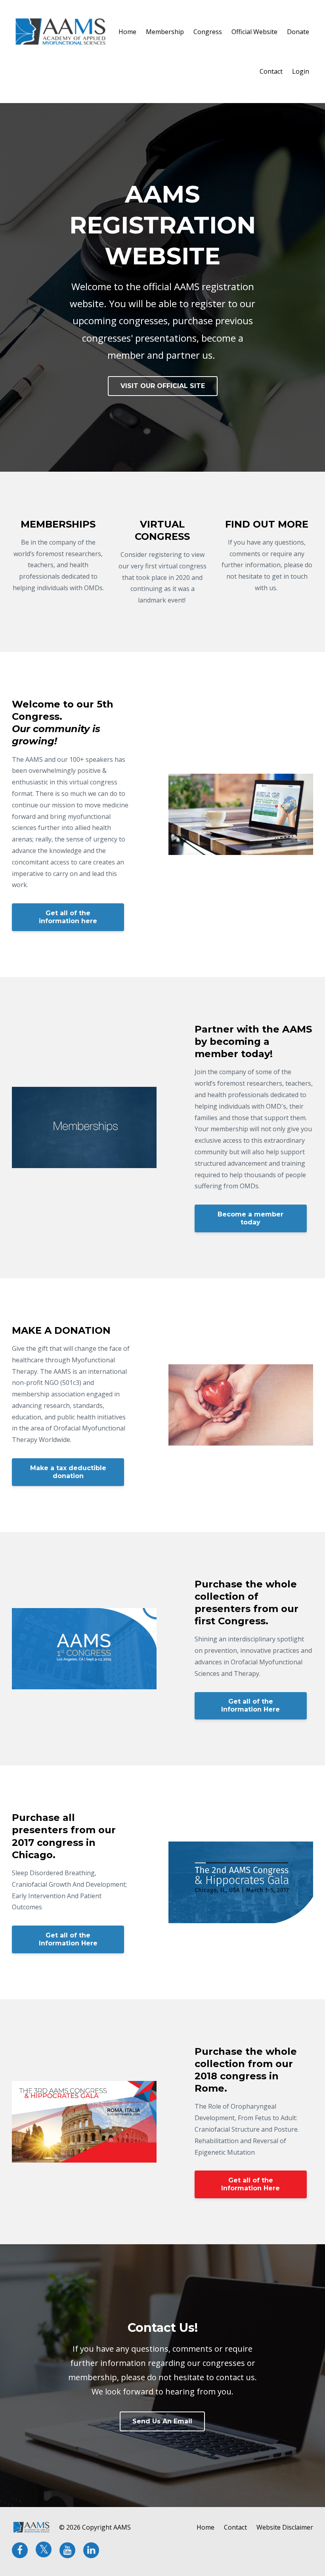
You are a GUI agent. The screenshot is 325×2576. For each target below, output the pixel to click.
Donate (298, 32)
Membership (165, 32)
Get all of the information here (68, 917)
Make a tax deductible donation (68, 1472)
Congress (208, 32)
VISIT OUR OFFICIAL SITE (163, 386)
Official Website (254, 32)
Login (301, 71)
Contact (271, 71)
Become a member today (250, 1218)
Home (127, 32)
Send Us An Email (162, 2421)
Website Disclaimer (285, 2527)
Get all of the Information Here (250, 1705)
